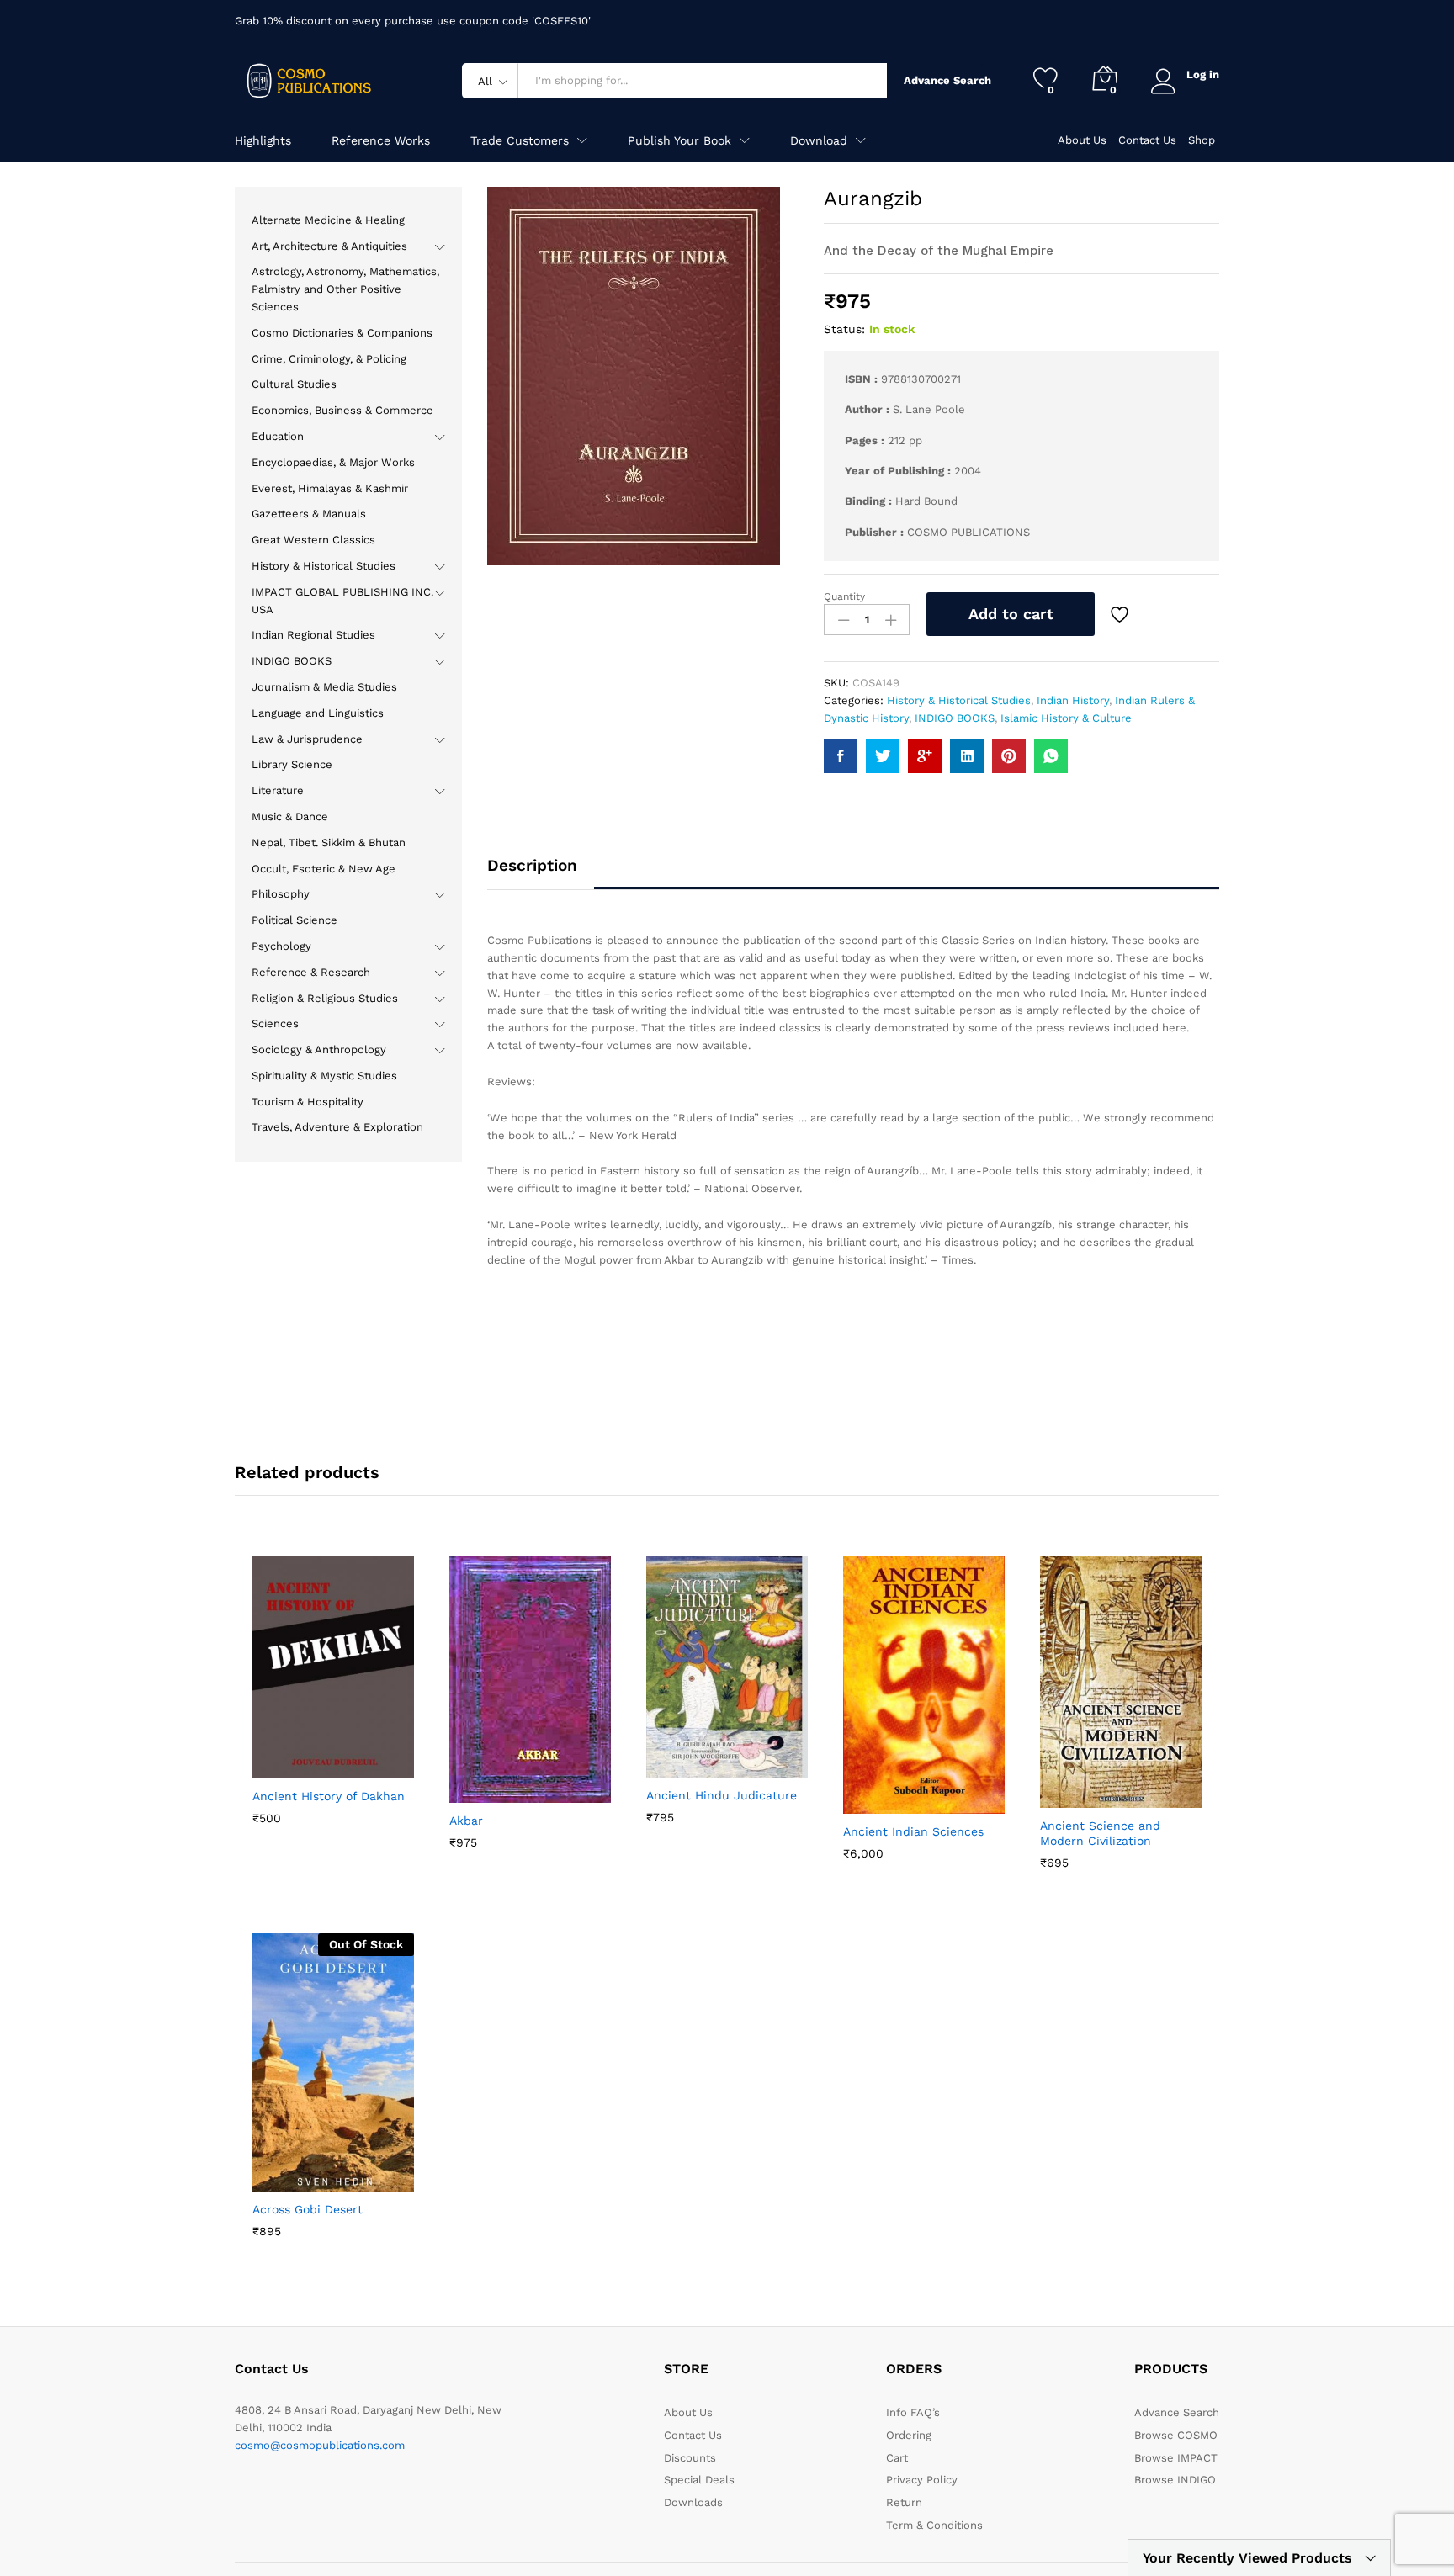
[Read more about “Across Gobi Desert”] (292, 2181)
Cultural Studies (294, 384)
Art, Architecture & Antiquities (329, 246)
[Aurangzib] (841, 756)
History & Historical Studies (959, 700)
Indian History (1073, 700)
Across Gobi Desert (308, 2209)
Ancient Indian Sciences (913, 1831)
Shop (1202, 140)
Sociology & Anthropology (319, 1049)
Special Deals (699, 2480)
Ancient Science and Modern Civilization (1100, 1833)
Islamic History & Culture (1066, 718)
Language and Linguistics (318, 713)
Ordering (909, 2435)
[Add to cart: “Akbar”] (489, 1793)
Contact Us (1147, 140)
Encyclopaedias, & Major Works (333, 462)
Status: (844, 329)
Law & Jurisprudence (307, 739)
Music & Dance (290, 816)
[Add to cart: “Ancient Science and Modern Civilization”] (1080, 1798)
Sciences (275, 1023)
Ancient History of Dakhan (329, 1796)
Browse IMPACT (1176, 2458)
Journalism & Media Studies (324, 687)
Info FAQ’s (913, 2412)
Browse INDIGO (1175, 2480)
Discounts (690, 2458)
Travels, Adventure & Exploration (337, 1127)
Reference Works (381, 140)
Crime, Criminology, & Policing (329, 359)
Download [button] (819, 140)
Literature (278, 790)
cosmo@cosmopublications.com (320, 2445)
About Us (1082, 140)
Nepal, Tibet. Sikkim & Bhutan (329, 843)
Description (532, 865)
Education (278, 436)
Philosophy (281, 894)
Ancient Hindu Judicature (722, 1795)
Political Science (295, 920)
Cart (897, 2458)
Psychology (281, 946)
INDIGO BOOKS (955, 718)
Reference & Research (311, 972)
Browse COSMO (1176, 2435)
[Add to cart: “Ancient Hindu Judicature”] (686, 1768)
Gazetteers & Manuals (309, 514)
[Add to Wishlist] (1122, 614)
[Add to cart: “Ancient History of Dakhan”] (292, 1768)
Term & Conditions (934, 2525)
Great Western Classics (313, 540)
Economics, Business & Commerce (342, 410)
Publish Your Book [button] (679, 140)
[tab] (541, 873)
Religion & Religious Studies (325, 998)
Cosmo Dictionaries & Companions (342, 333)
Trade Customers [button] (520, 140)
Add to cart (1011, 614)
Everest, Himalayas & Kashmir (330, 488)
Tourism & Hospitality (308, 1102)
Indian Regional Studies (313, 635)
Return (904, 2502)
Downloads (693, 2502)
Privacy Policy (922, 2480)
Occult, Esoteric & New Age (324, 869)
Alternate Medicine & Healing (328, 220)
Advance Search (943, 80)
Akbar (466, 1821)
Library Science (292, 764)
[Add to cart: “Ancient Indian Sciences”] (883, 1804)
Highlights (263, 140)
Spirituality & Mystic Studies (324, 1076)
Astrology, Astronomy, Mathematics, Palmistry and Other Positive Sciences (345, 289)
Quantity (844, 596)
